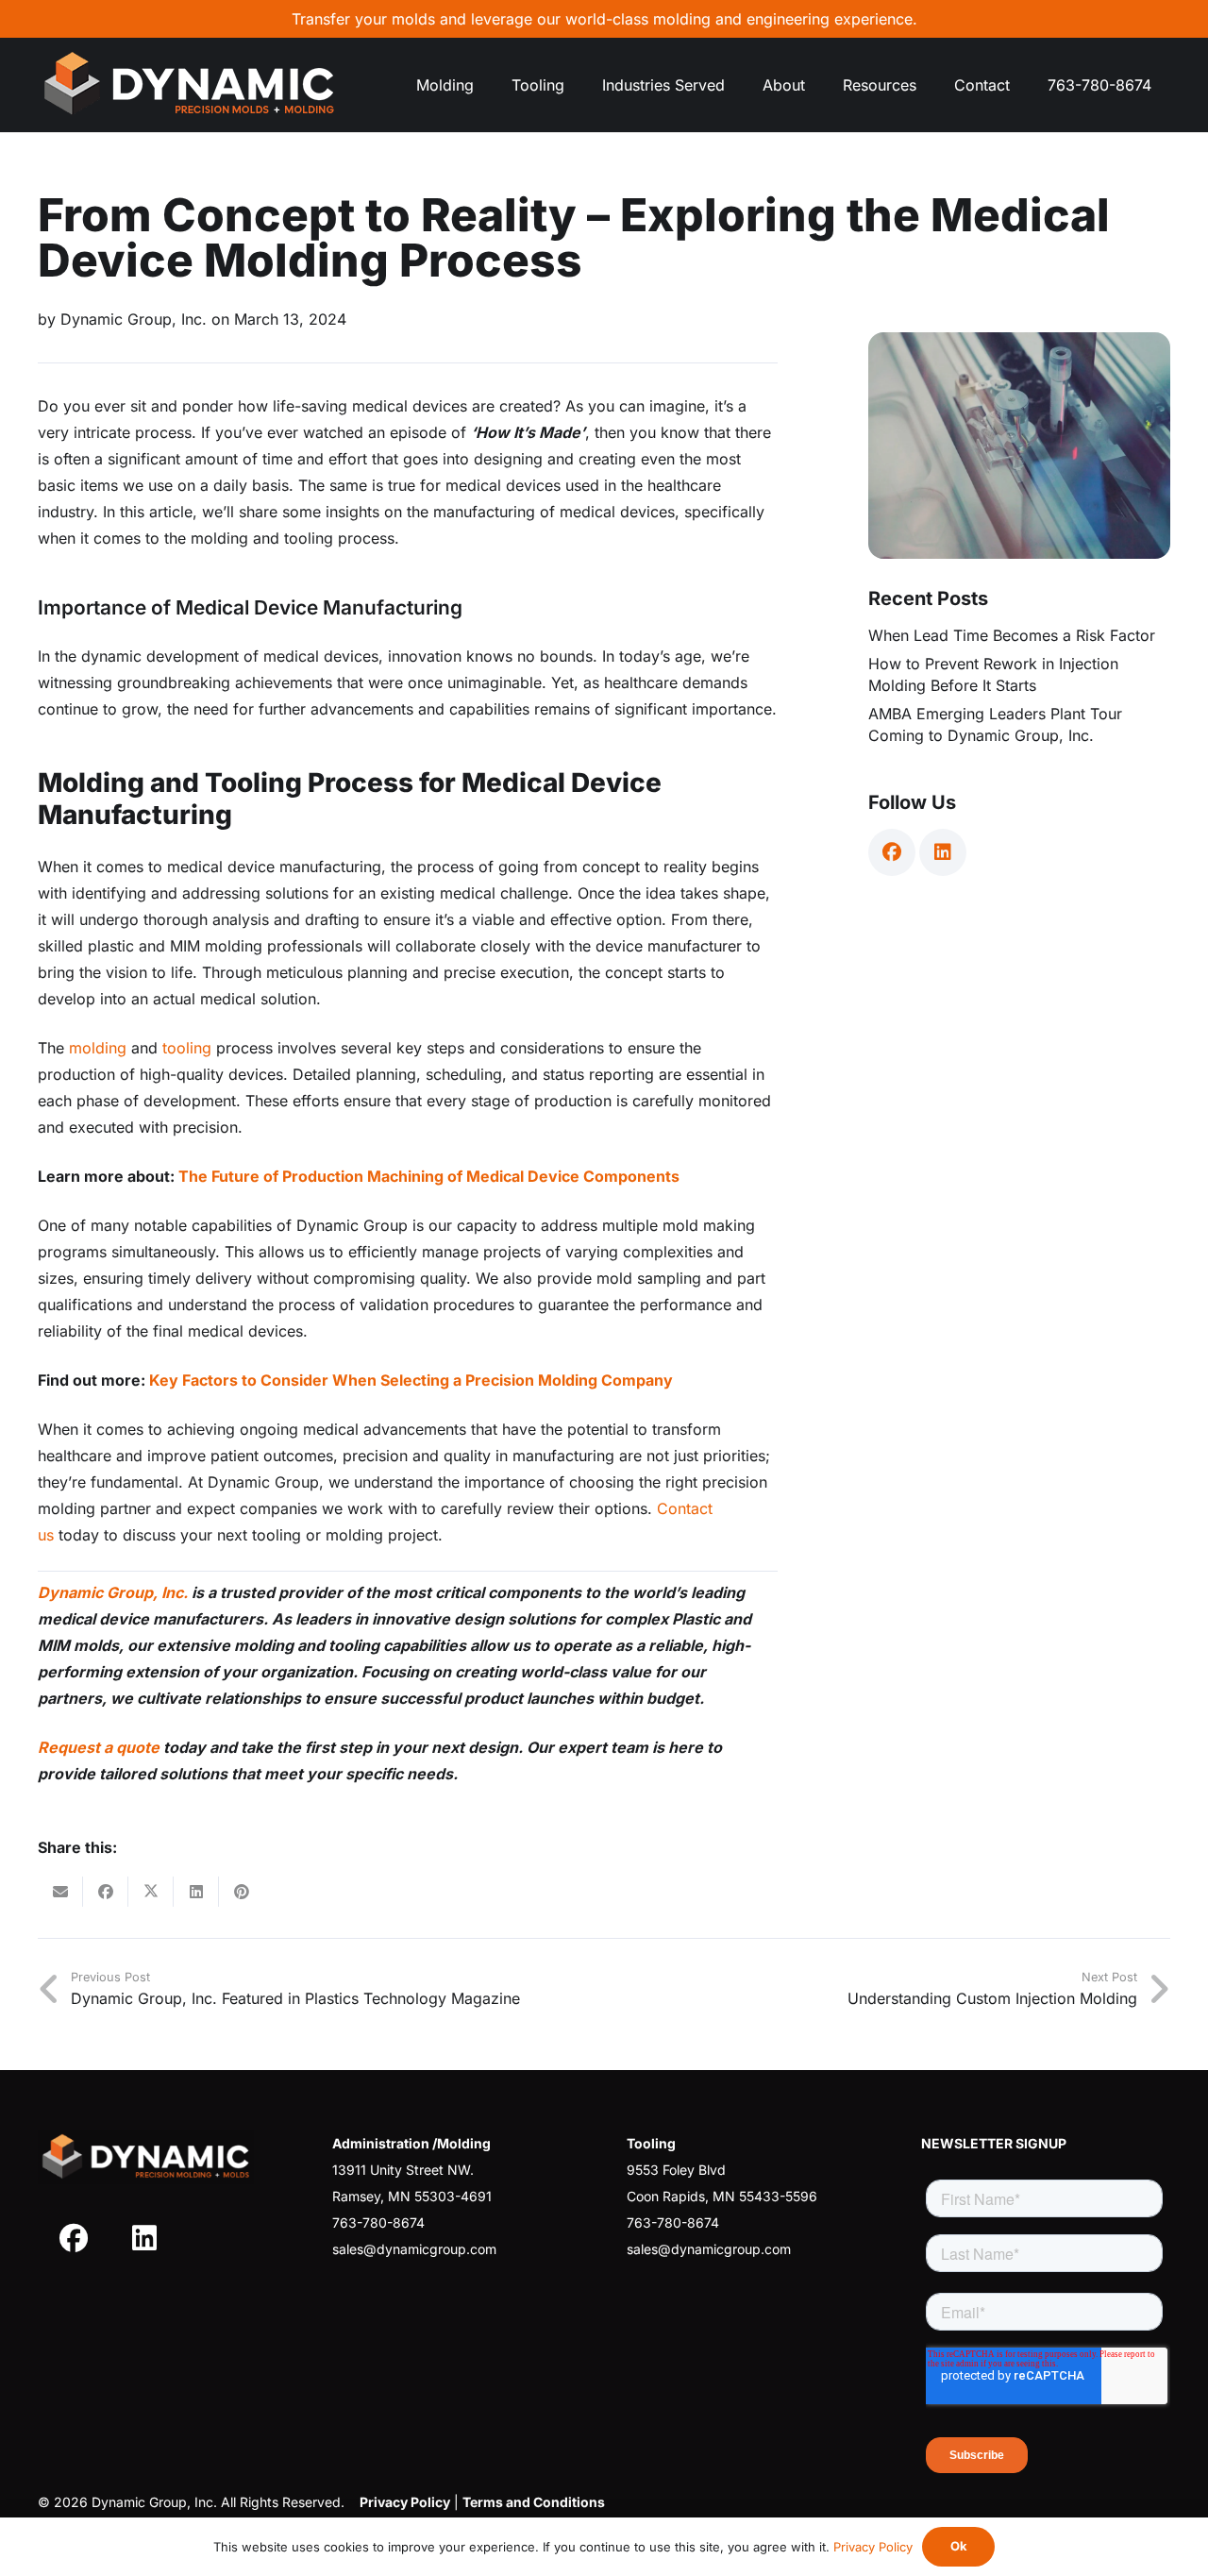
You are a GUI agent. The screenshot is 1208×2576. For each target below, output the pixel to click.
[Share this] (106, 1892)
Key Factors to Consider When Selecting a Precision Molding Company (411, 1380)
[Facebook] (892, 852)
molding (98, 1048)
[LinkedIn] (943, 852)
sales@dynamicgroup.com (414, 2249)
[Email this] (60, 1892)
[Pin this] (242, 1892)
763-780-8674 (378, 2222)
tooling (187, 1048)
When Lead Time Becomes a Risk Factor (1012, 635)
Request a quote (99, 1747)
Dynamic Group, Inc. (113, 1592)
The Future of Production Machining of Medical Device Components (429, 1176)
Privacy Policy (873, 2547)
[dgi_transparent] (189, 85)
